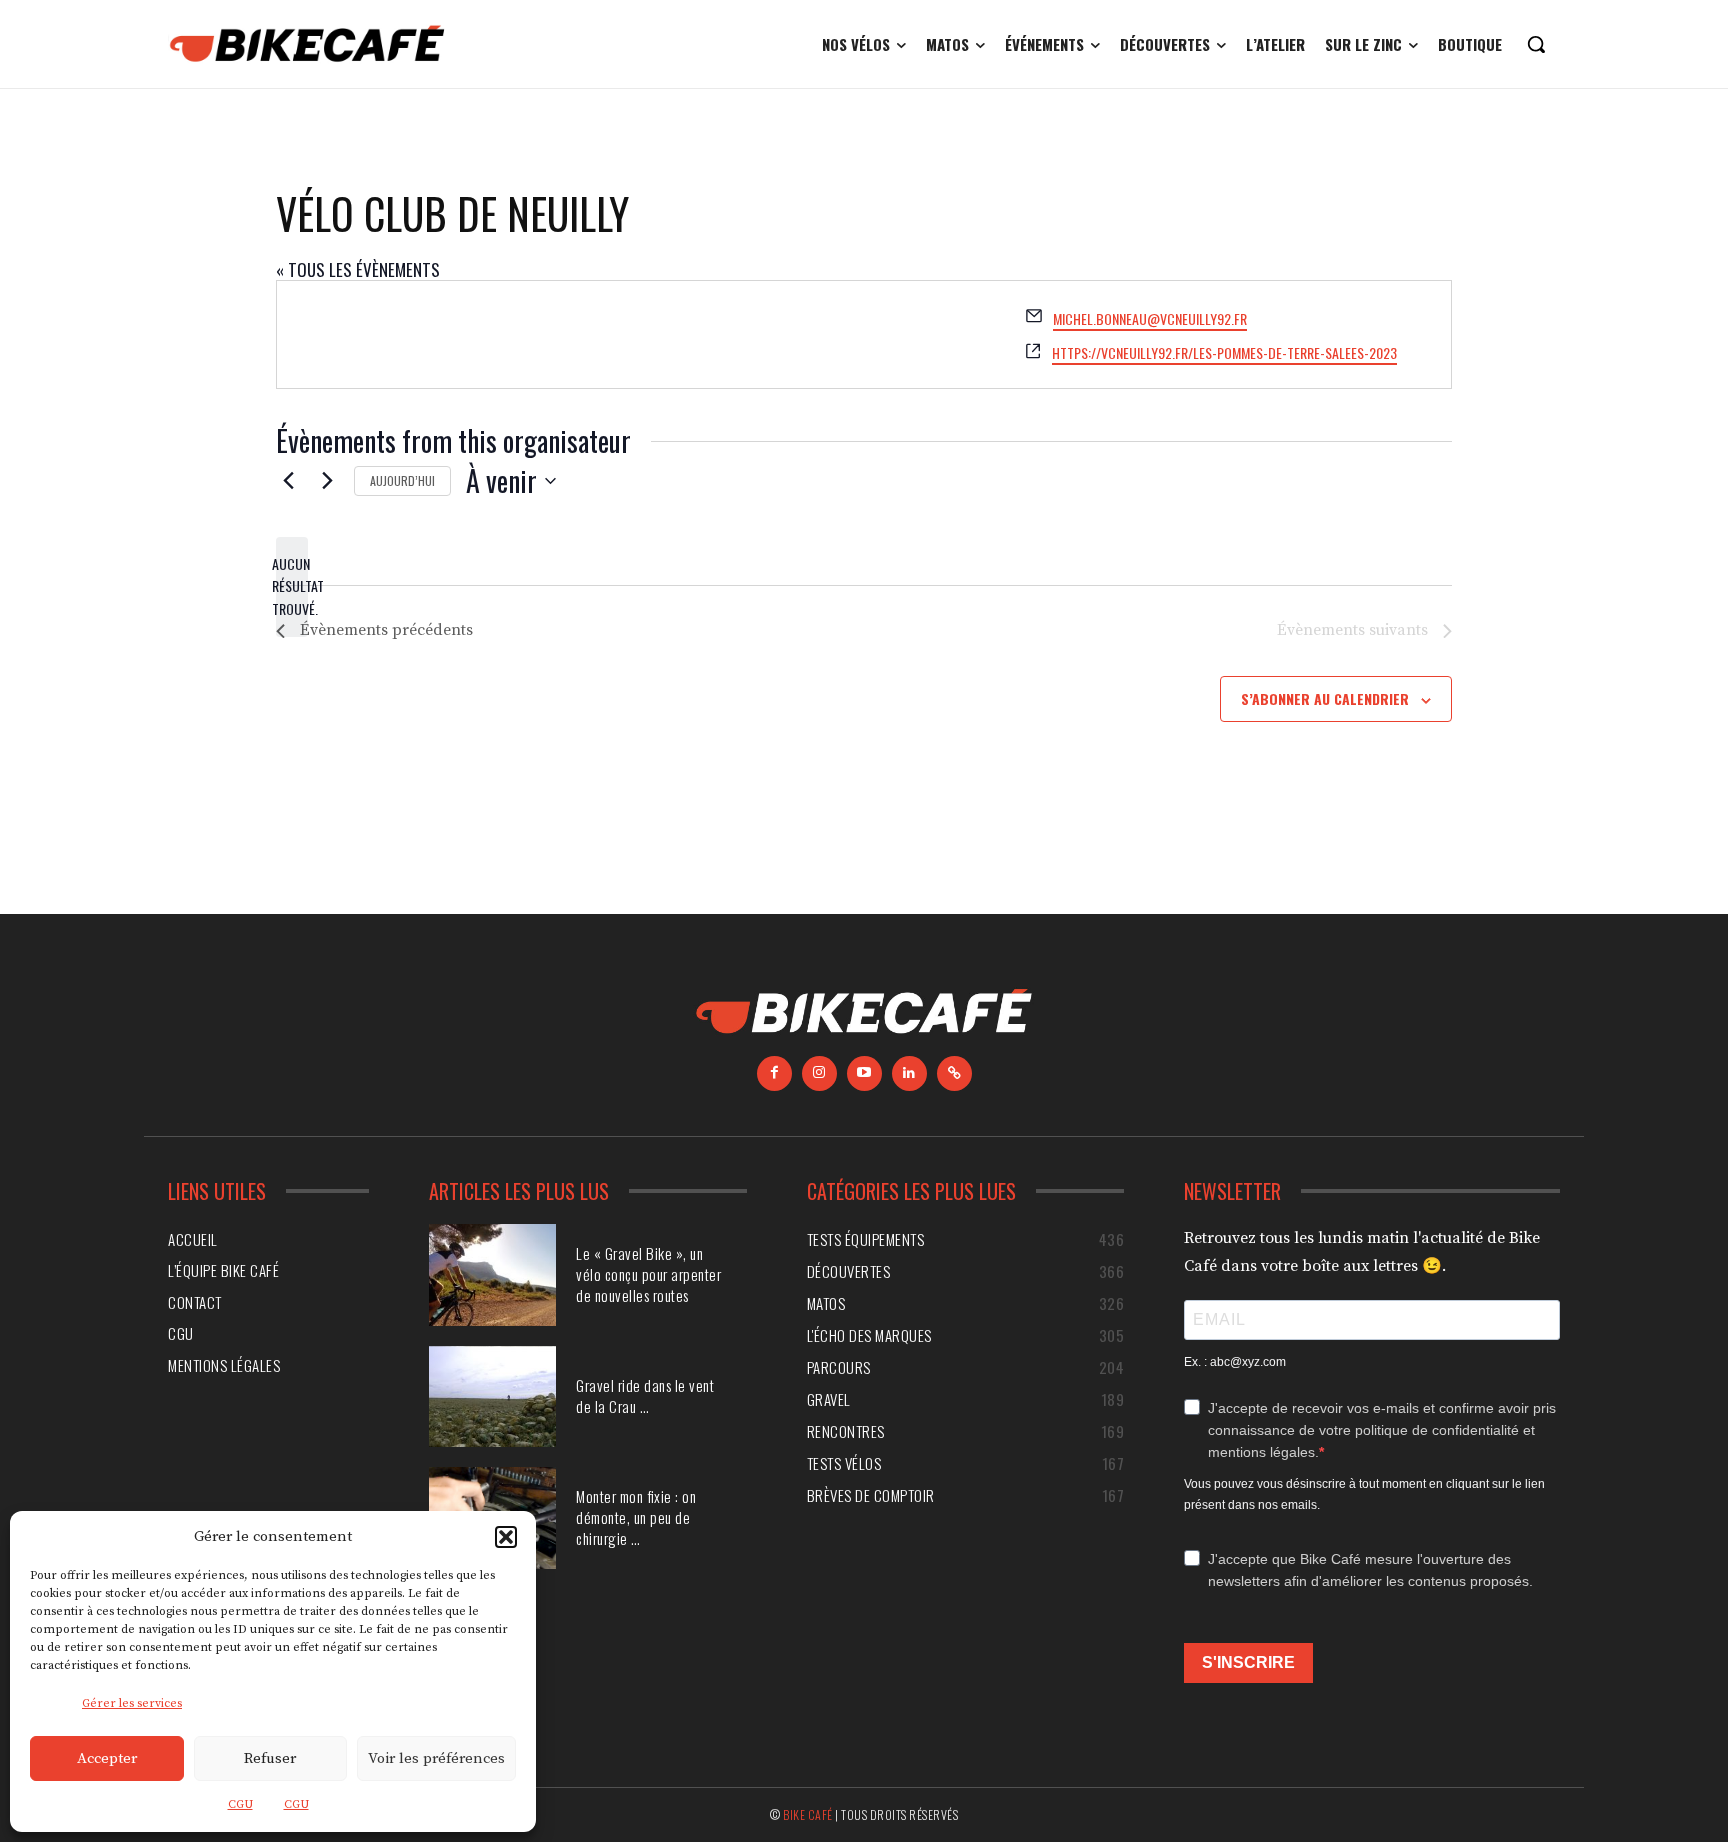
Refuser (270, 1758)
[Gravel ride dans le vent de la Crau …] (492, 1397)
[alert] (292, 587)
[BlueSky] (954, 1073)
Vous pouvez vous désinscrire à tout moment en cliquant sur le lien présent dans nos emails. (1364, 1494)
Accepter (107, 1758)
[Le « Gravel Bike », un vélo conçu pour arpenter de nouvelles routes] (492, 1275)
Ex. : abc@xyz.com (1235, 1362)
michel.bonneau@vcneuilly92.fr (1150, 318)
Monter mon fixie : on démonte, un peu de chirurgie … (636, 1517)
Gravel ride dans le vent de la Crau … (645, 1395)
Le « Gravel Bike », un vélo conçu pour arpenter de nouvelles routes (648, 1274)
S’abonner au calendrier (1325, 698)
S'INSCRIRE (1248, 1662)
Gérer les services (132, 1703)
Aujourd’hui (402, 480)
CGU (240, 1804)
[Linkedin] (909, 1073)
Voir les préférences (436, 1758)
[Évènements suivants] (327, 481)
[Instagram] (819, 1073)
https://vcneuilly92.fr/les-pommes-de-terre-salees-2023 (1224, 352)
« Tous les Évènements (358, 269)
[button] (506, 1537)
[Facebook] (774, 1073)
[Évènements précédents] (288, 481)
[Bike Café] (308, 44)
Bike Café (808, 1814)
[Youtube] (864, 1073)
